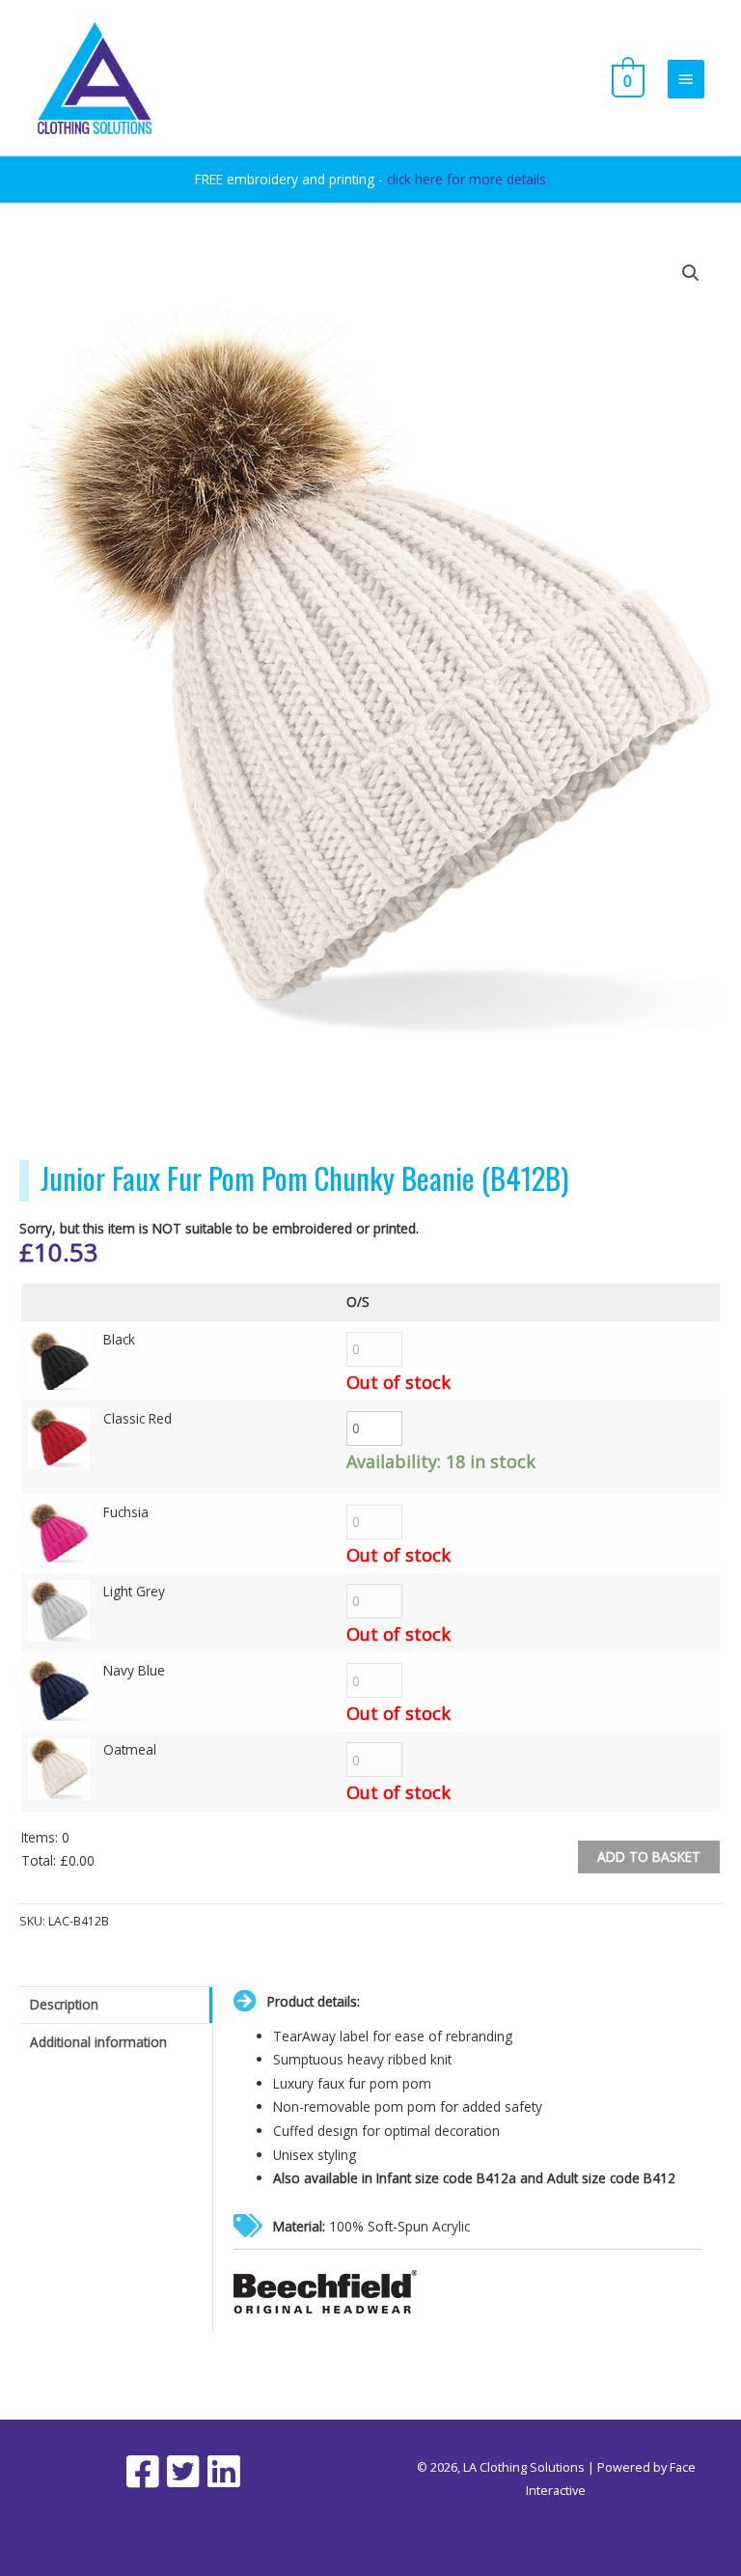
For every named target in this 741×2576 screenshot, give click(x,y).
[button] (691, 273)
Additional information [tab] (98, 2042)
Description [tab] (64, 2004)
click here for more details (467, 179)
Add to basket (649, 1856)
